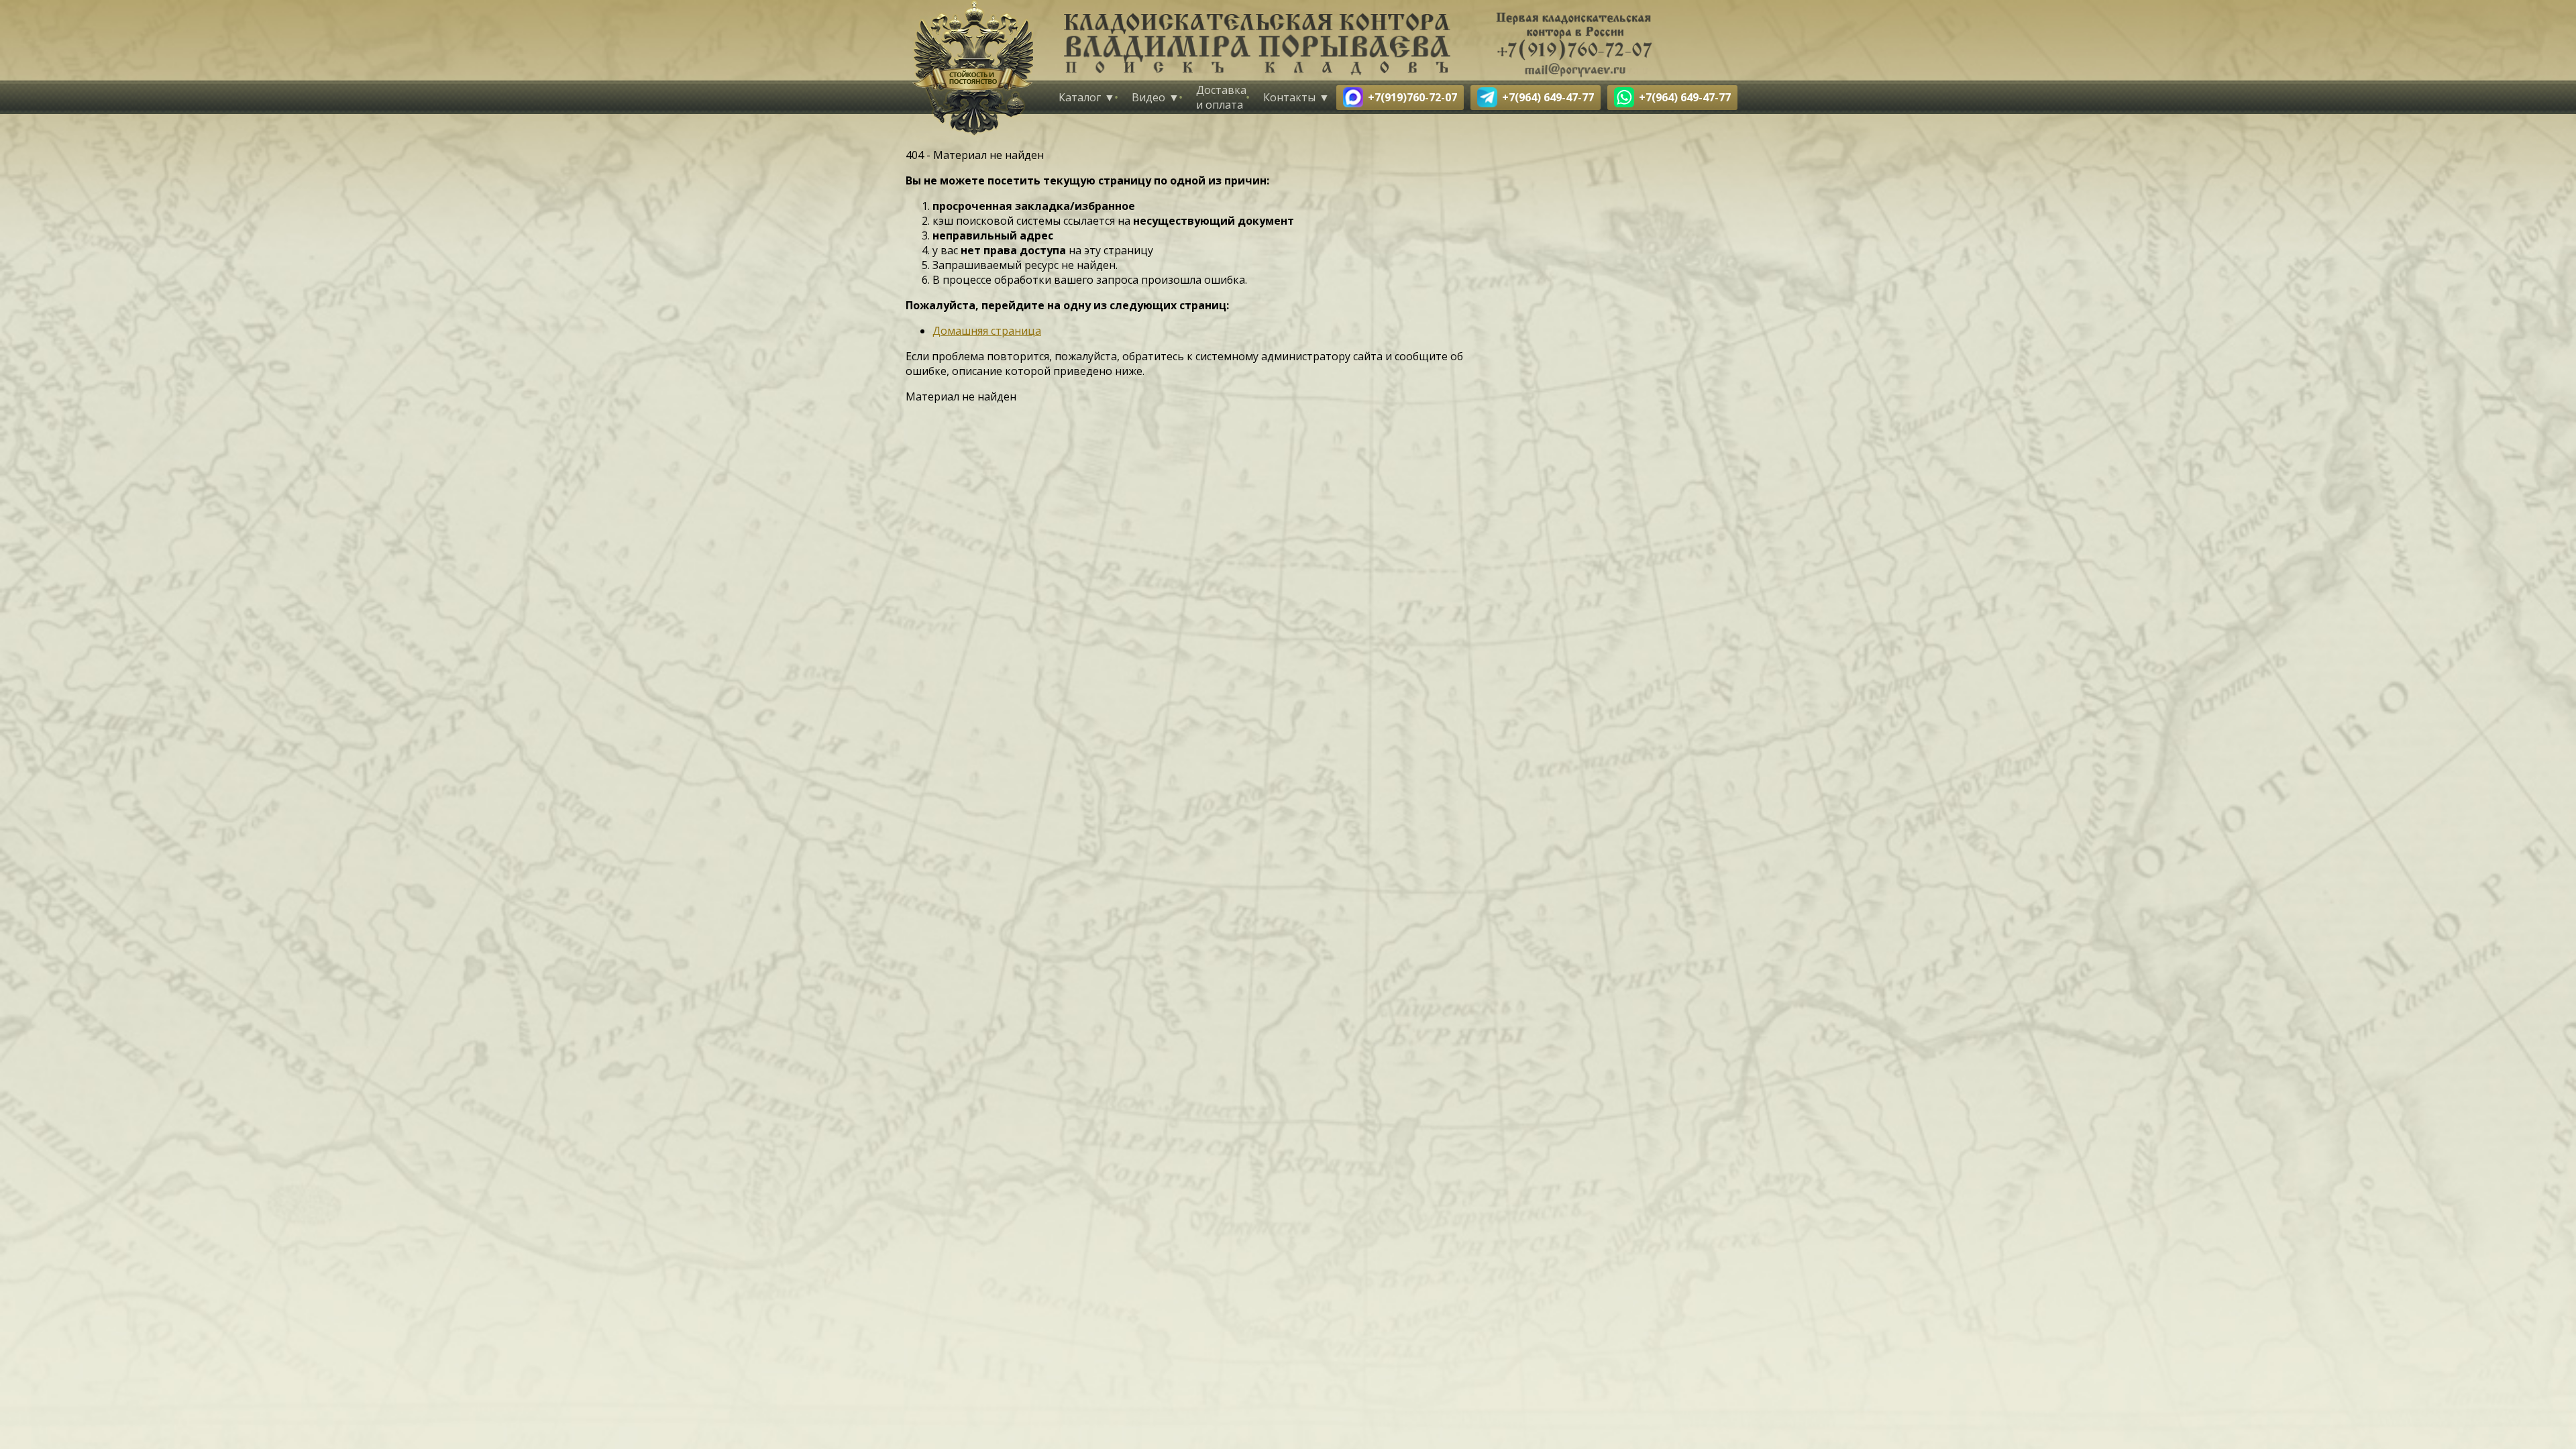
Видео (1148, 97)
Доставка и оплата (1221, 97)
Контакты (1289, 97)
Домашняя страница (987, 331)
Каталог (1080, 97)
